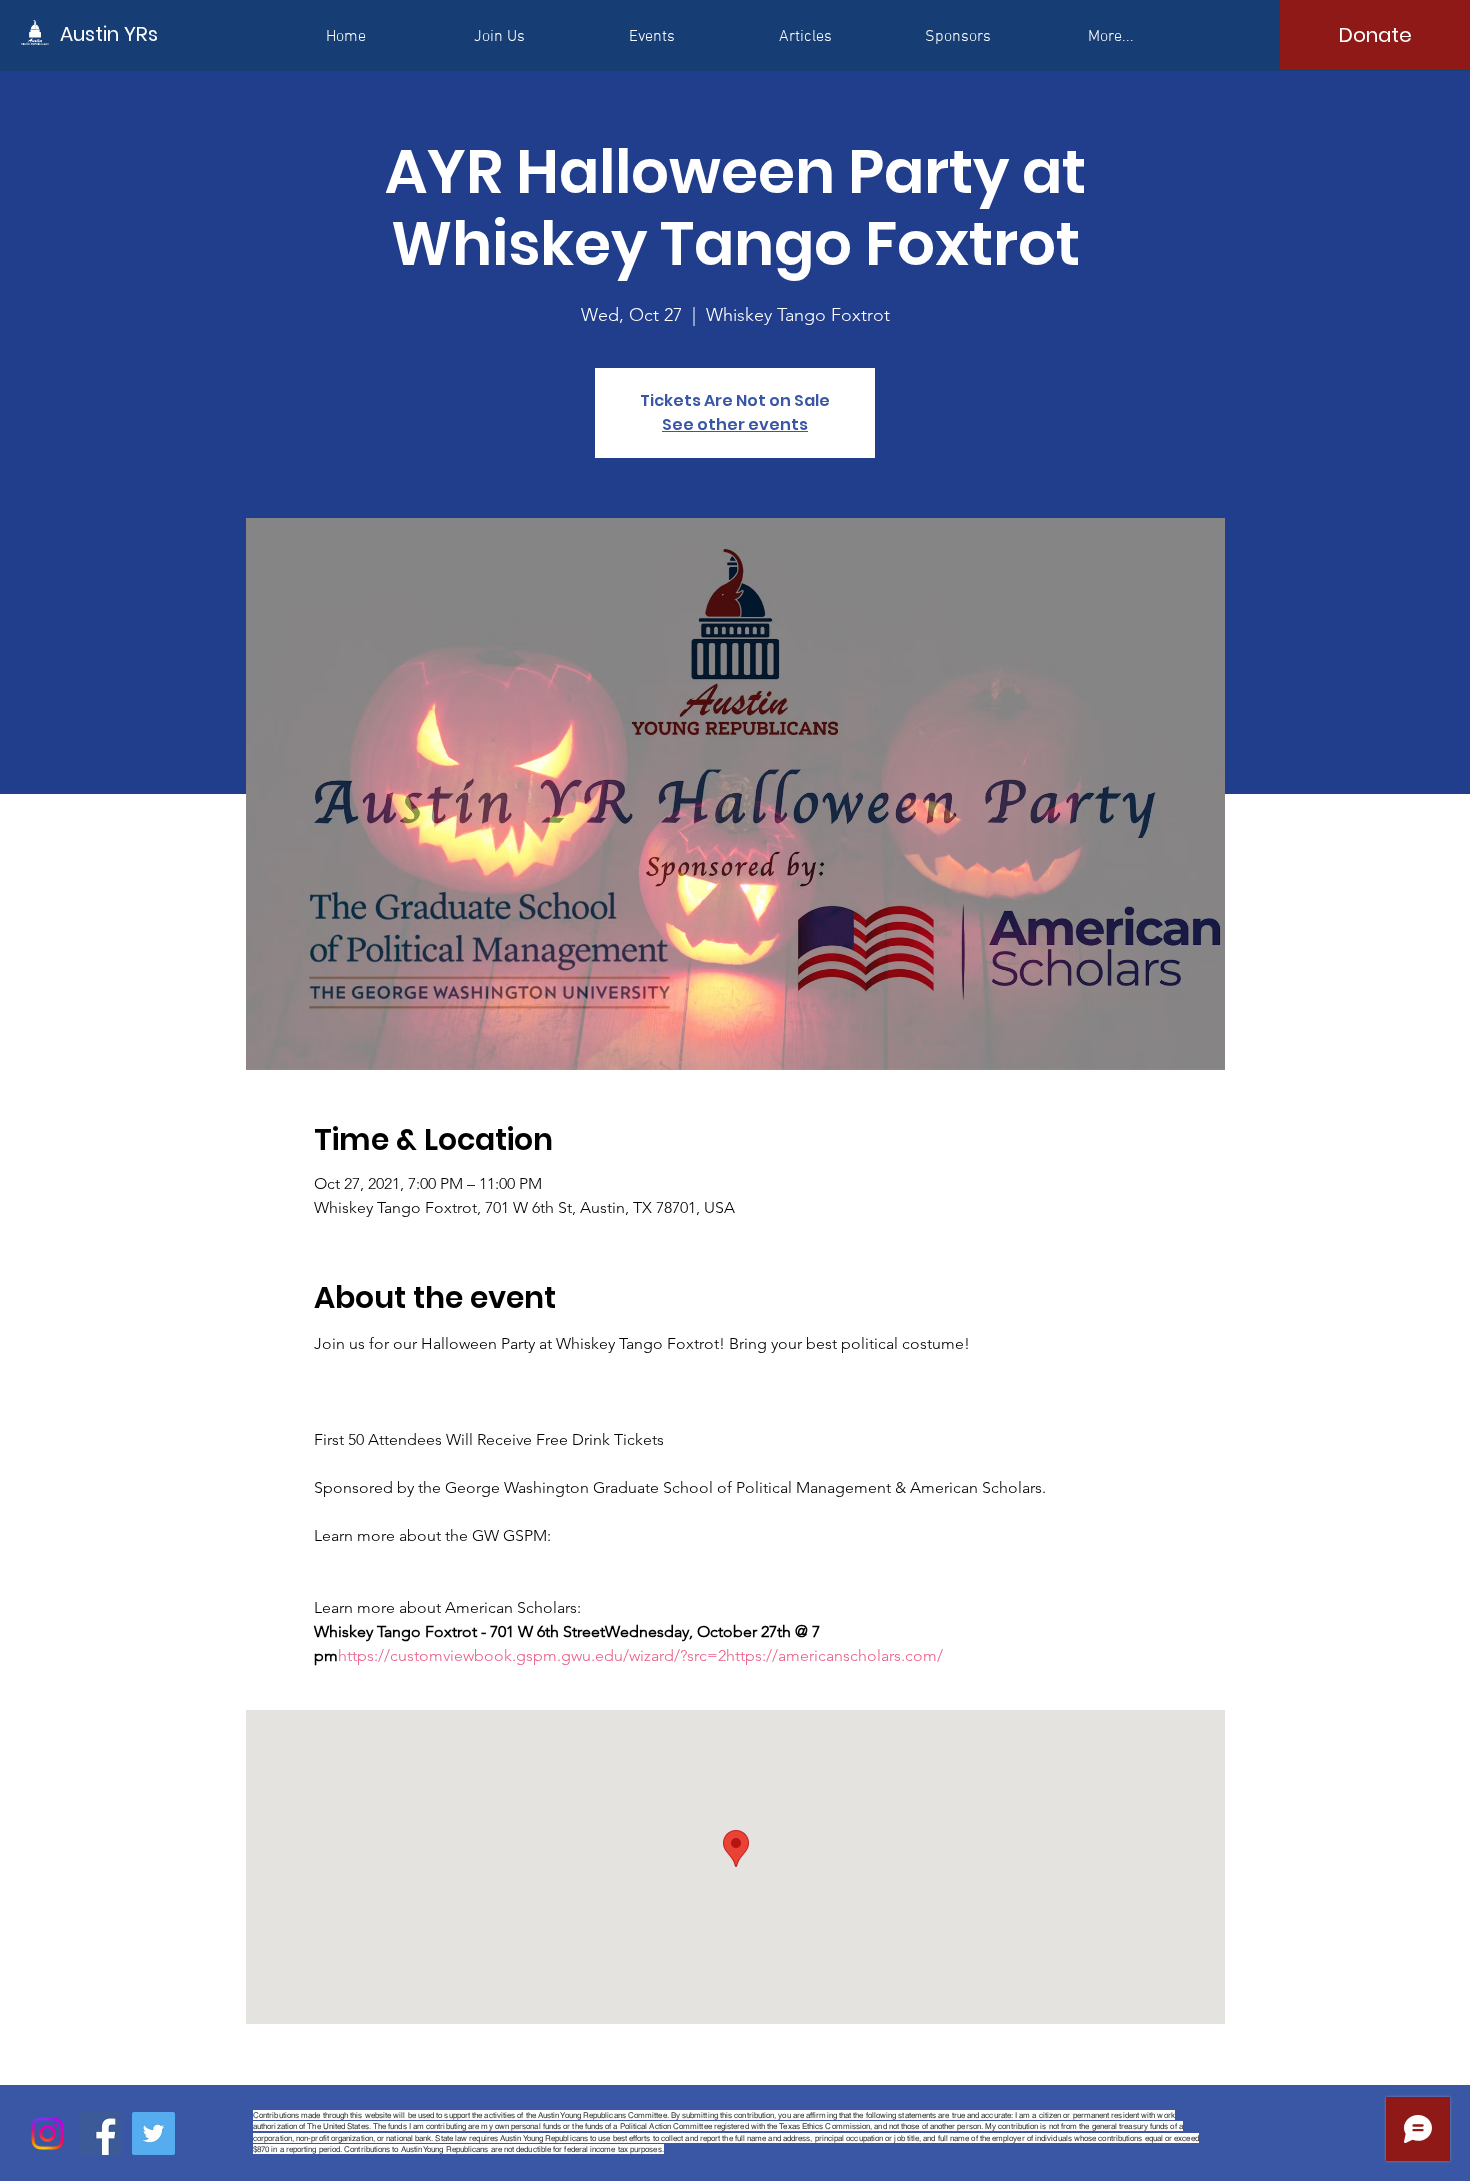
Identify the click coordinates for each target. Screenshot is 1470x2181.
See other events (735, 424)
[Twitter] (153, 2133)
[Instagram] (47, 2133)
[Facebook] (100, 2133)
